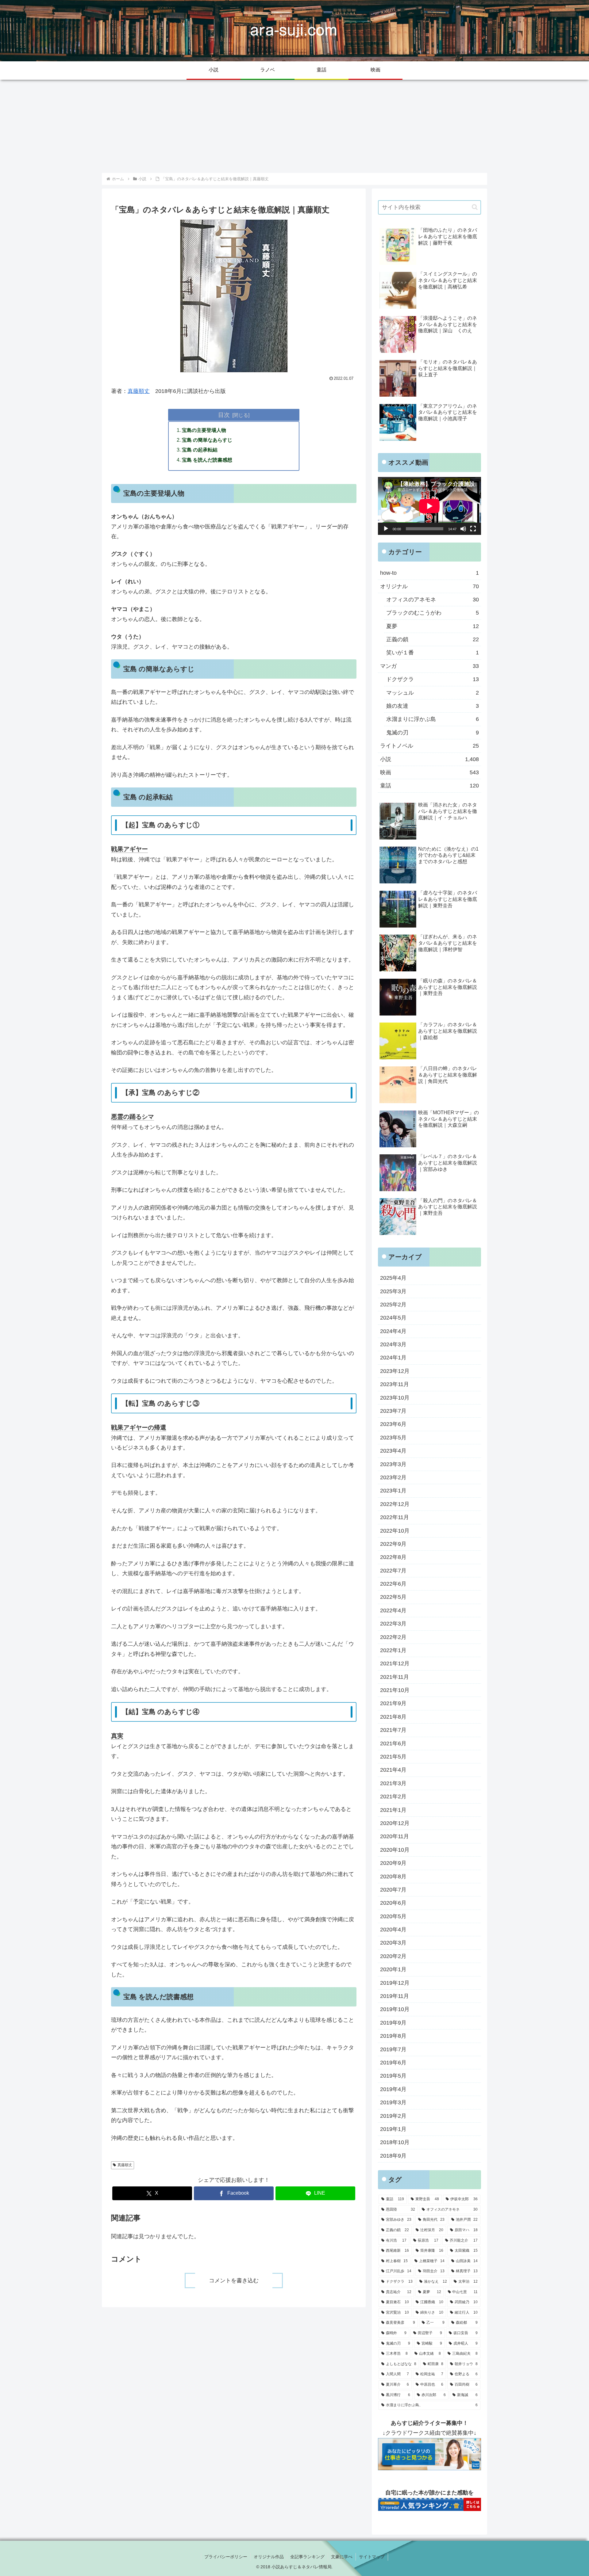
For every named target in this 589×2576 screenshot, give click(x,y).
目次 (224, 415)
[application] (429, 506)
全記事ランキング (307, 2557)
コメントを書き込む (234, 2281)
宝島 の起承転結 (200, 450)
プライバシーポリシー (226, 2557)
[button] (475, 207)
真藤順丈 (139, 391)
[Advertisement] (294, 126)
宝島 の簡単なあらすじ (207, 440)
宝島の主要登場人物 (204, 430)
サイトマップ (372, 2557)
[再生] (386, 529)
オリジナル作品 (269, 2557)
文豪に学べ (342, 2557)
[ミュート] (463, 529)
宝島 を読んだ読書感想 (207, 460)
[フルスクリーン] (473, 529)
